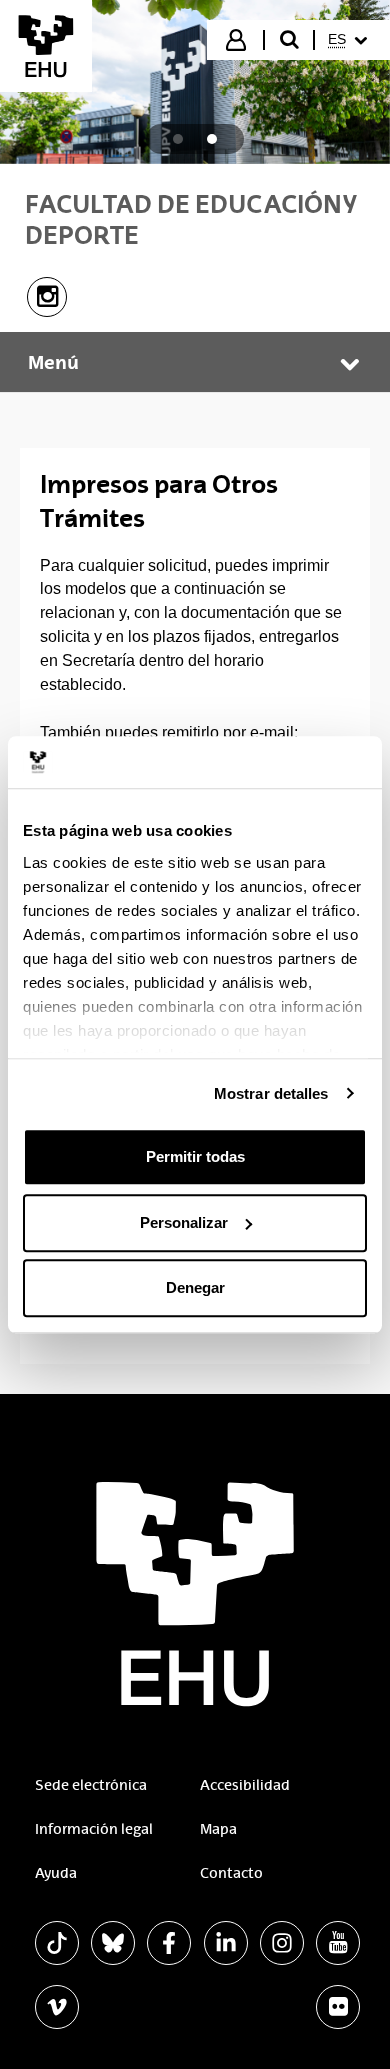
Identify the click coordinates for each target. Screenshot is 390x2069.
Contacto (231, 1873)
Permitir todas (195, 1156)
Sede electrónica (91, 1785)
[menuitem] (350, 40)
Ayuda (56, 1873)
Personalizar (184, 1222)
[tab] (178, 139)
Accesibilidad (245, 1785)
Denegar (195, 1287)
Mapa (218, 1829)
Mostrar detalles (271, 1093)
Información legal (94, 1829)
